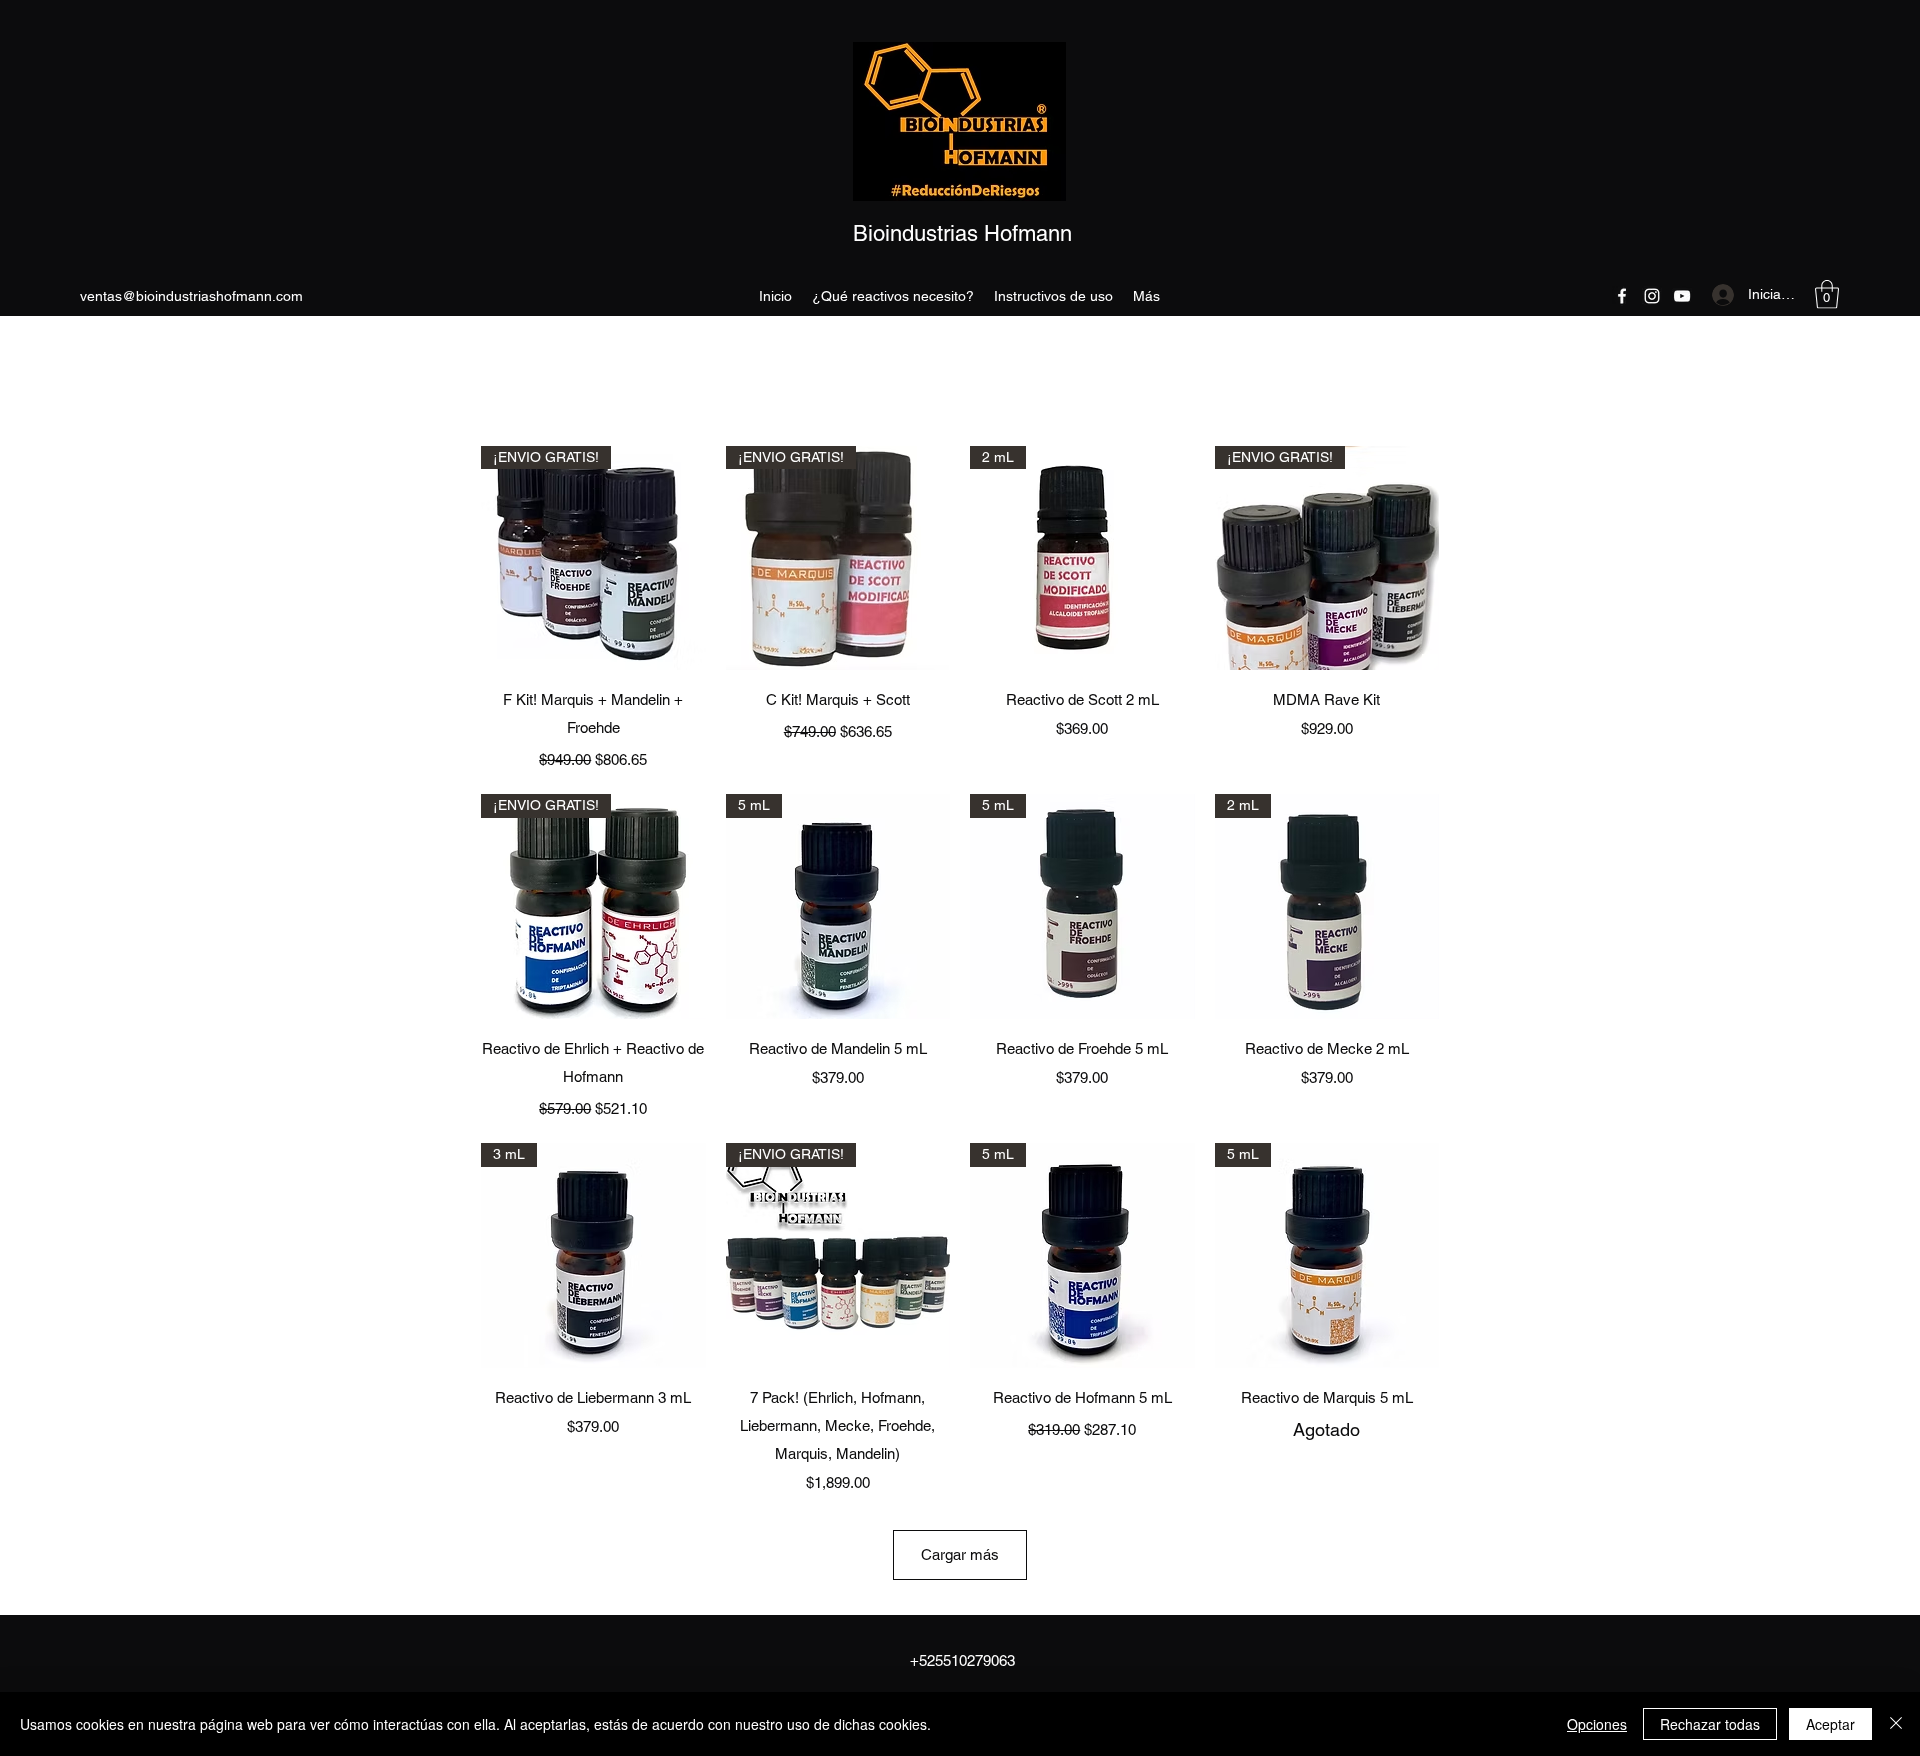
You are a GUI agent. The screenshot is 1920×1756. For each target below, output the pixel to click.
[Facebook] (1622, 296)
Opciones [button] (1597, 1724)
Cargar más (960, 1554)
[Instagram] (1652, 296)
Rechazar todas (1710, 1724)
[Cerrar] (1896, 1724)
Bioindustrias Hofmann (962, 233)
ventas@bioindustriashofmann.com (191, 296)
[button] (1827, 294)
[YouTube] (1682, 296)
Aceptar (1830, 1724)
